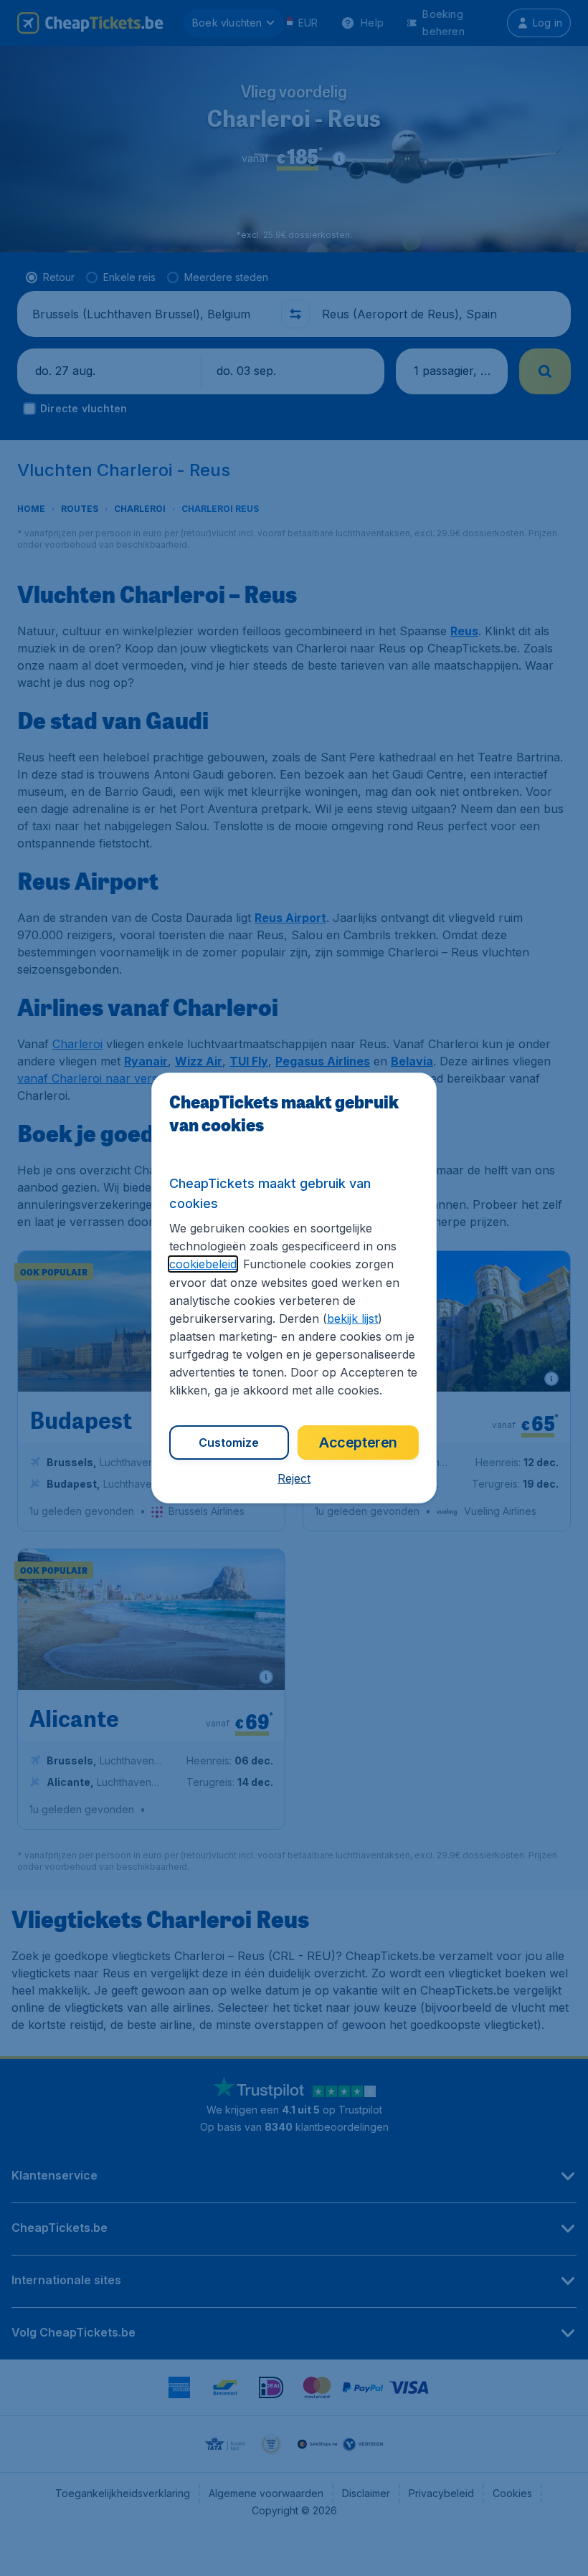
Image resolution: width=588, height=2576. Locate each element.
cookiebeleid (203, 1264)
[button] (294, 1478)
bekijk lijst (352, 1318)
